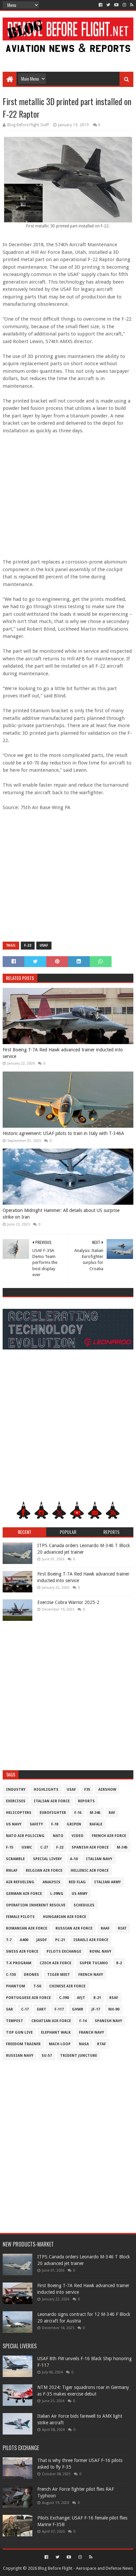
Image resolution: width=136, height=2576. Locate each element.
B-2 (119, 1963)
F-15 (10, 1847)
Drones (31, 1975)
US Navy (14, 1824)
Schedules (84, 1905)
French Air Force (109, 1836)
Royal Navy (100, 1952)
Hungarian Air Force (65, 1917)
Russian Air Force (74, 1928)
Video (78, 1836)
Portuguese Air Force (28, 1998)
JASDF (42, 1940)
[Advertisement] (68, 57)
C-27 (44, 1847)
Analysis (51, 1882)
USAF (44, 945)
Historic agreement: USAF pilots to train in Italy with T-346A (63, 1133)
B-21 (97, 1998)
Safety (36, 1824)
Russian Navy (20, 2056)
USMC (27, 1847)
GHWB (78, 2009)
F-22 (28, 945)
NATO (58, 1836)
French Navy (91, 1975)
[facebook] (101, 5)
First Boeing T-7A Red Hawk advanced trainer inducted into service (63, 1053)
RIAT (122, 1928)
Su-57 (47, 2056)
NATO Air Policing (25, 1836)
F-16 (78, 1813)
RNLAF (12, 1871)
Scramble (15, 1859)
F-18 (55, 1824)
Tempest (15, 2021)
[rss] (131, 5)
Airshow (107, 1790)
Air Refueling (20, 1882)
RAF (112, 1813)
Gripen (74, 1824)
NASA (84, 2044)
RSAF (114, 1998)
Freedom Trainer (23, 2044)
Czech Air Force (55, 1963)
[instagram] (124, 5)
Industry (16, 1790)
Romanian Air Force (27, 1928)
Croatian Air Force (51, 2021)
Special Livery (47, 1859)
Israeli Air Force (91, 1940)
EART (42, 2009)
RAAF (105, 1928)
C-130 (11, 1975)
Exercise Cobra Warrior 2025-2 (68, 1602)
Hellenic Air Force (90, 1871)
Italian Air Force (52, 1801)
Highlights (46, 1790)
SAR (9, 2009)
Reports (86, 1801)
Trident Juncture (79, 2056)
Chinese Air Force (67, 1986)
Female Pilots (20, 1917)
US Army (80, 1894)
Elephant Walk (56, 2032)
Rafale (96, 1824)
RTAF (102, 2044)
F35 (87, 1790)
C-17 (25, 2009)
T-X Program (19, 1963)
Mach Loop (60, 2044)
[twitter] (108, 5)
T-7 (9, 1940)
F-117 (59, 2009)
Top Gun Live (19, 2032)
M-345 (122, 1847)
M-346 (95, 1813)
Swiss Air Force (22, 1952)
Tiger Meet (59, 1975)
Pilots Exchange (64, 1952)
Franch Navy (91, 2032)
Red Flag (77, 1882)
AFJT (81, 1998)
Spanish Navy (108, 2021)
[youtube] (116, 5)
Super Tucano (94, 1963)
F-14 (83, 2021)
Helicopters (19, 1813)
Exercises (16, 1801)
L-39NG (57, 1894)
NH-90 (114, 2009)
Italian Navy (99, 1859)
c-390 (64, 1998)
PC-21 (60, 1940)
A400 (24, 1940)
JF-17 (96, 2009)
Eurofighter (53, 1813)
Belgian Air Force (44, 1871)
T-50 (37, 1986)
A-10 (74, 1859)
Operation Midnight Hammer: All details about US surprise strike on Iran (61, 1214)
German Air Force (24, 1894)
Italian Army (107, 1882)
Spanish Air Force (90, 1847)
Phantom (16, 1986)
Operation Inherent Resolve (36, 1905)
